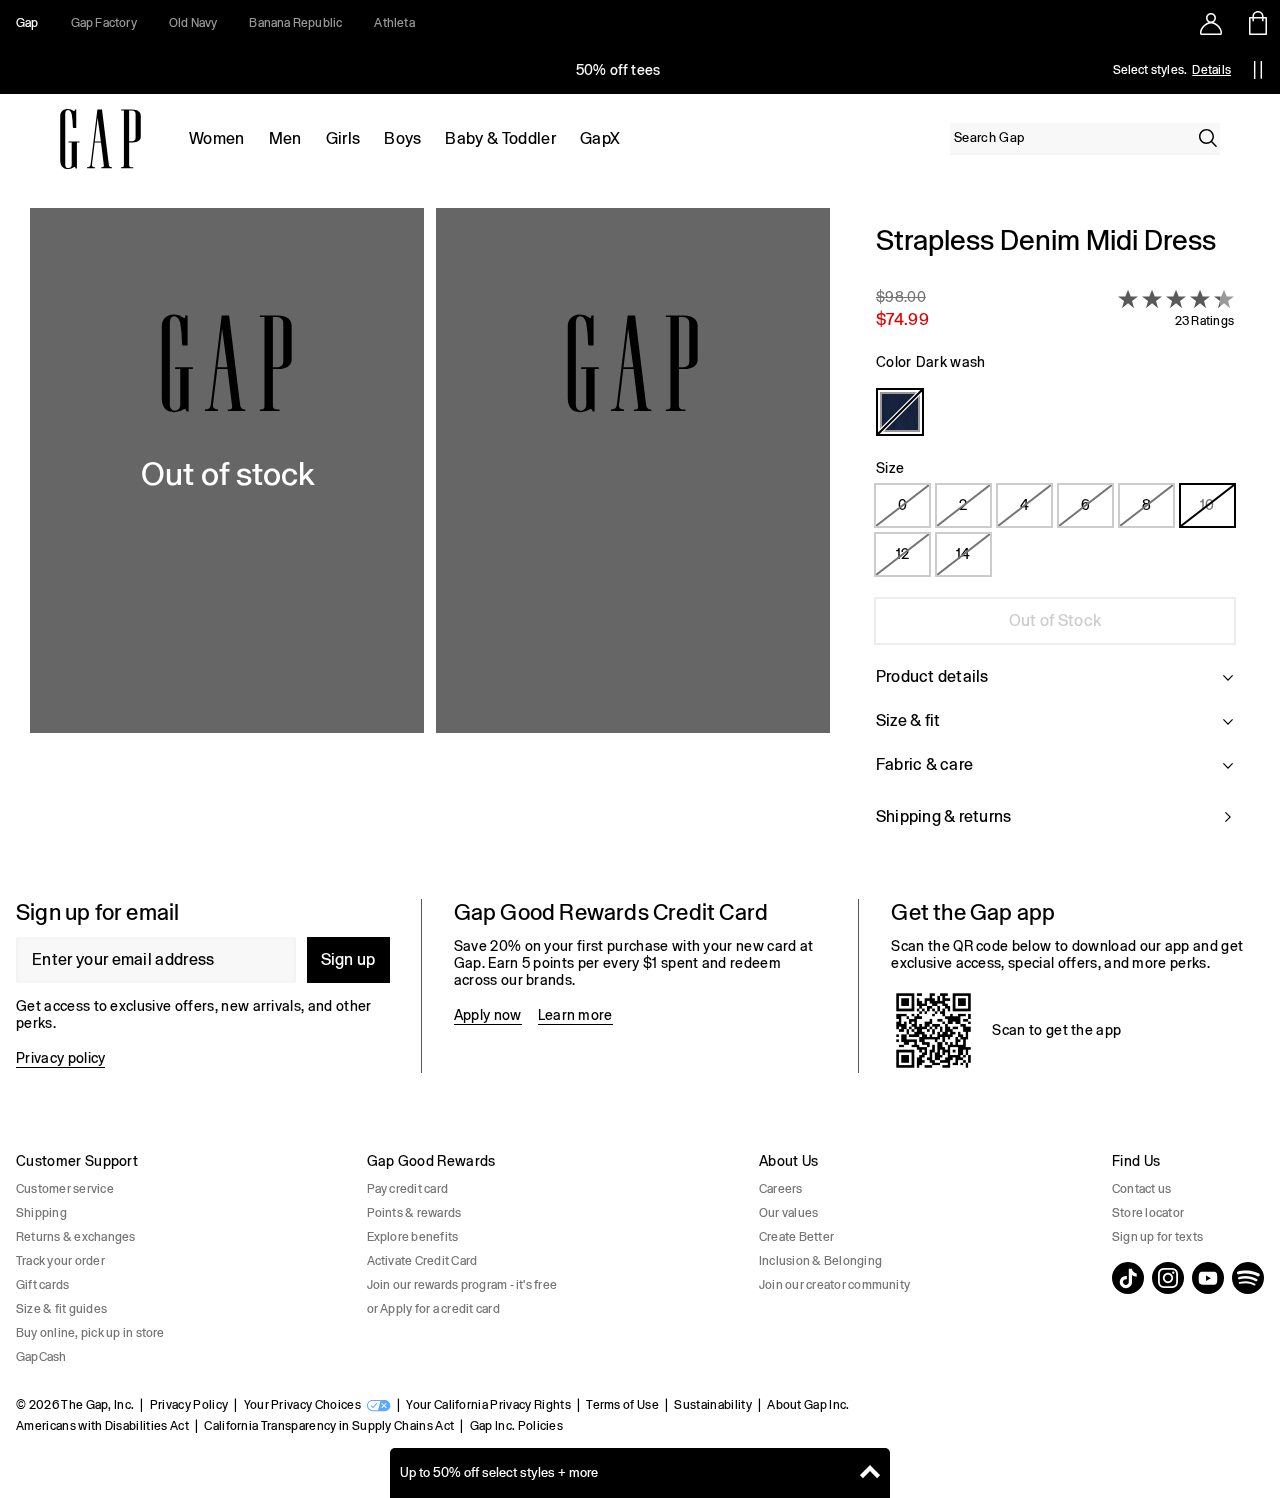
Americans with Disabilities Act (102, 1426)
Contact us (1141, 1189)
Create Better (796, 1237)
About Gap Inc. (808, 1405)
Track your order (60, 1261)
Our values (788, 1213)
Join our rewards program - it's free (462, 1285)
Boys (402, 138)
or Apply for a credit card (433, 1309)
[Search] (1208, 138)
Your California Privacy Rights (488, 1405)
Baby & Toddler (500, 138)
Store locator (1148, 1213)
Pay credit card (408, 1189)
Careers (781, 1189)
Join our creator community (834, 1285)
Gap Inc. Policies (516, 1426)
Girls (343, 138)
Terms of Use (622, 1405)
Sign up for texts (1157, 1237)
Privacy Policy (189, 1405)
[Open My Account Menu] (1211, 23)
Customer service (65, 1189)
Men (285, 138)
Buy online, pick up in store (90, 1333)
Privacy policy (60, 1058)
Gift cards (42, 1285)
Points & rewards (414, 1213)
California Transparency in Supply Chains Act (329, 1426)
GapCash (41, 1357)
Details (1211, 70)
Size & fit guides (61, 1309)
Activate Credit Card (422, 1261)
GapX (600, 138)
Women (217, 138)
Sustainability (712, 1405)
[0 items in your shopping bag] (1256, 23)
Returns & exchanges (76, 1237)
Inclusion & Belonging (820, 1261)
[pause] (1258, 70)
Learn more (575, 1015)
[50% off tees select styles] (618, 70)
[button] (430, 537)
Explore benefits (413, 1237)
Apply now (488, 1015)
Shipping (41, 1213)
